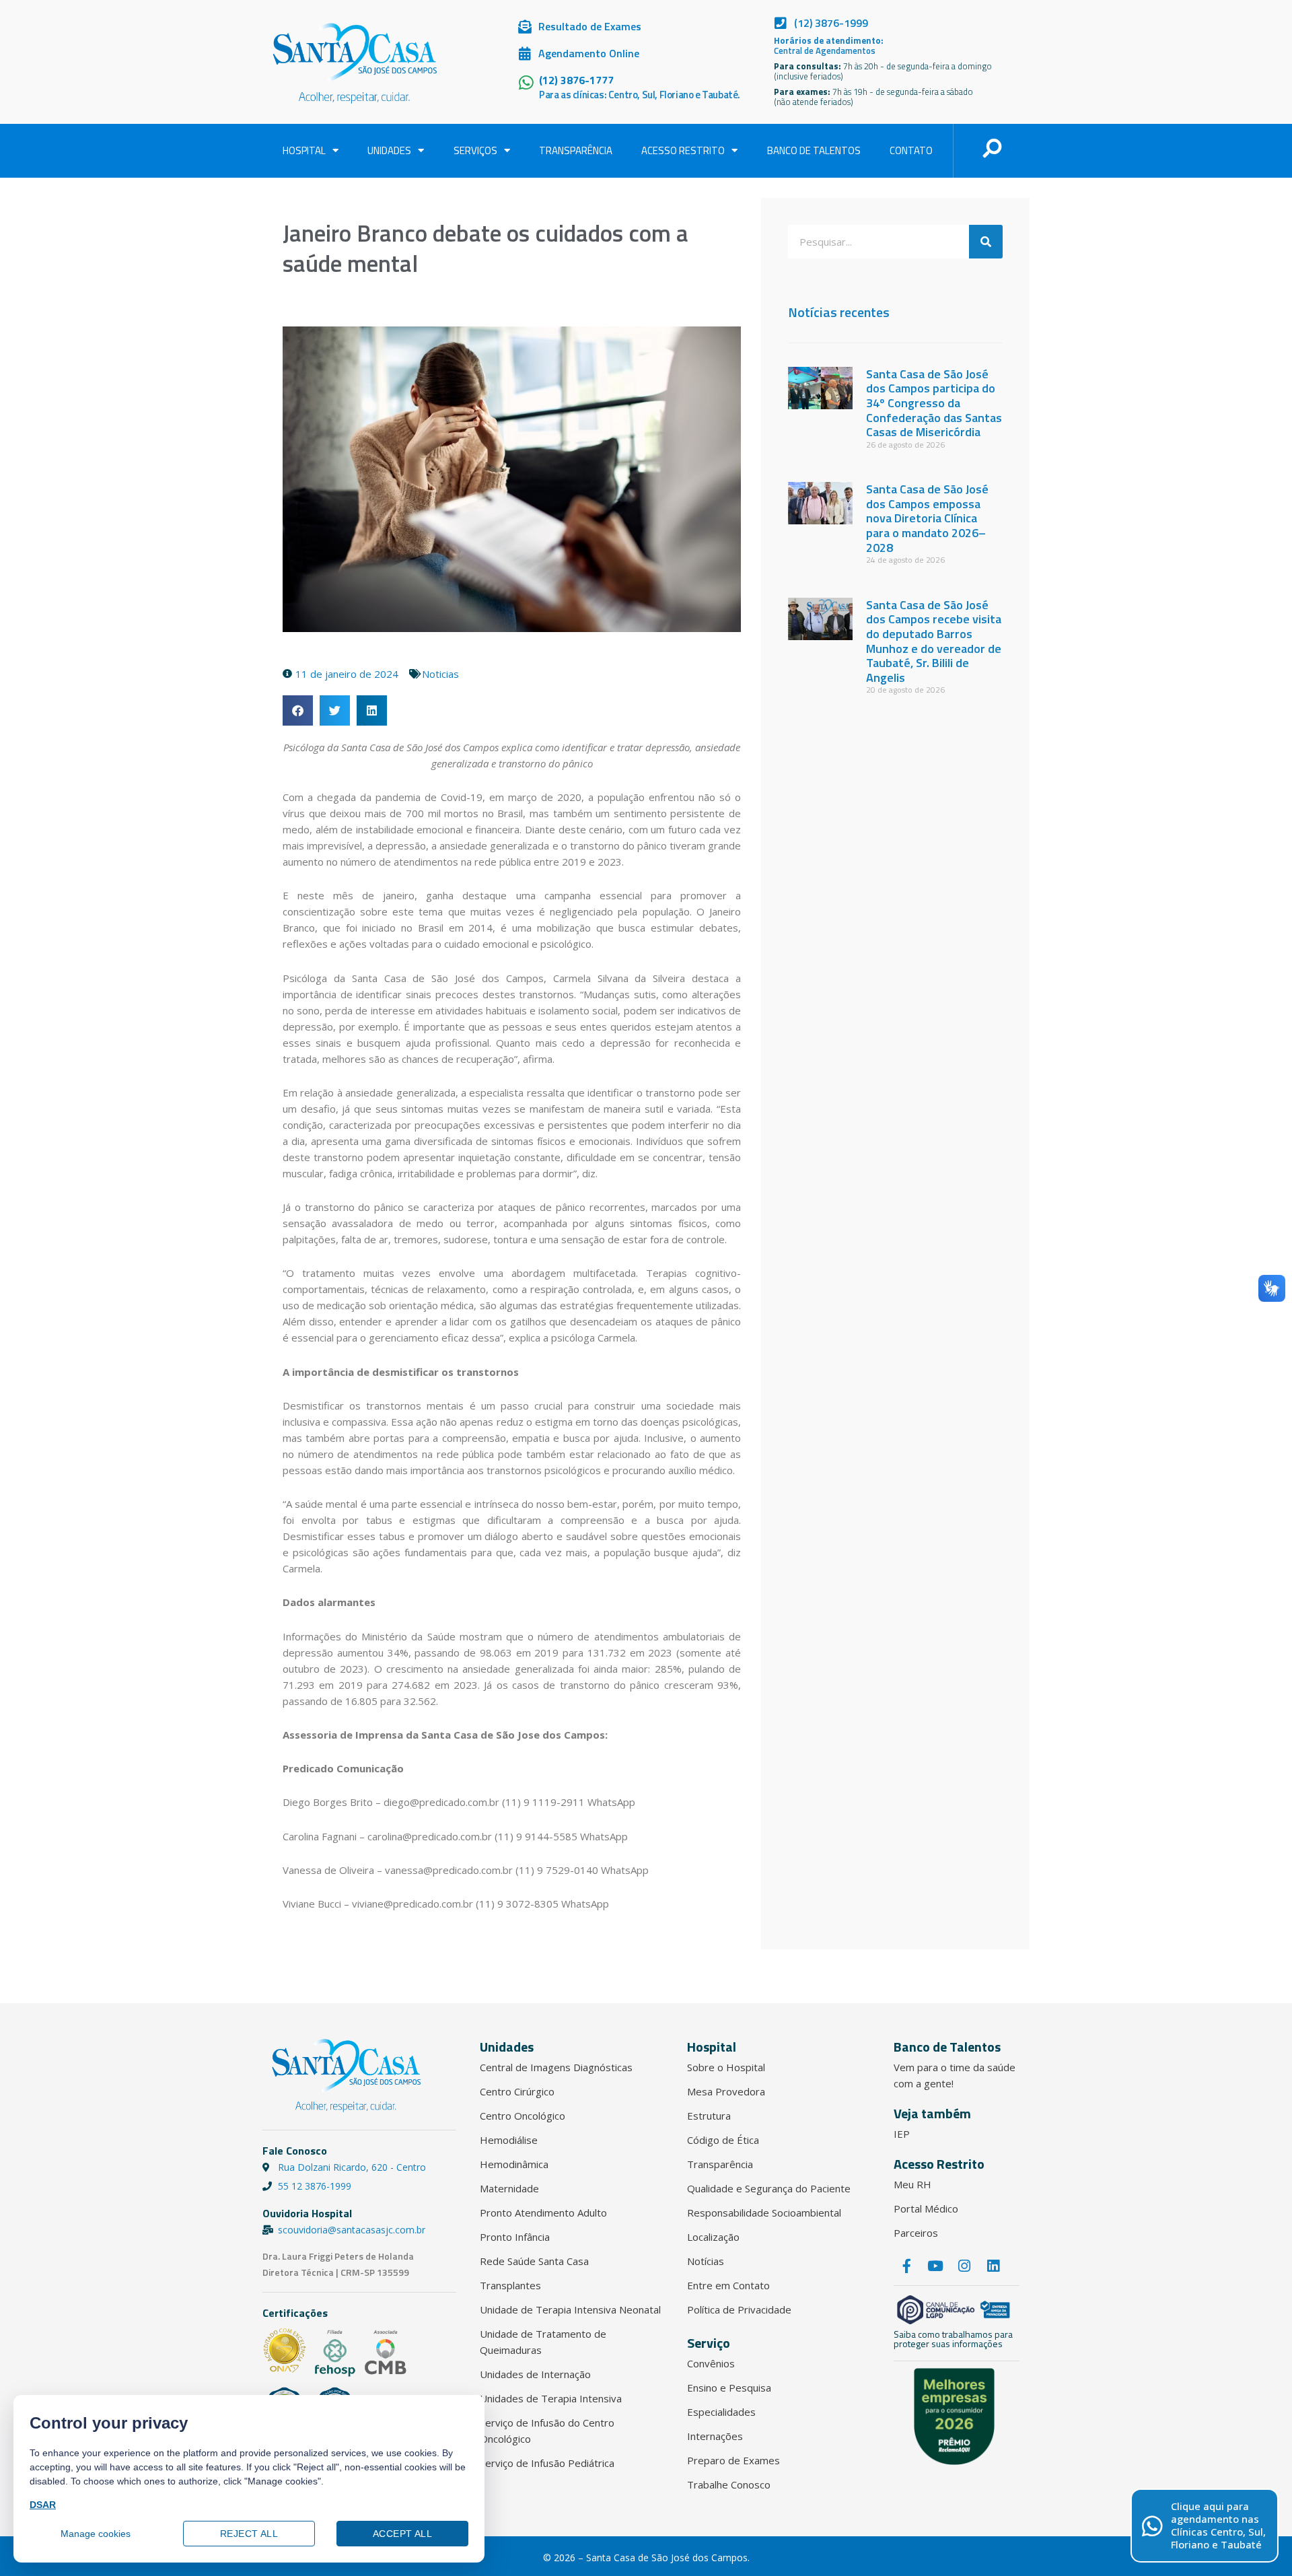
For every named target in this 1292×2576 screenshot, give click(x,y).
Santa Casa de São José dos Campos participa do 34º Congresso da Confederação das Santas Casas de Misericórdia (934, 403)
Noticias (440, 674)
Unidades (389, 150)
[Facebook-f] (906, 2266)
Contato (911, 150)
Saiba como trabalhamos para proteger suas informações (953, 2339)
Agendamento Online (589, 53)
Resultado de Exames (590, 26)
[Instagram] (964, 2266)
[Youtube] (935, 2266)
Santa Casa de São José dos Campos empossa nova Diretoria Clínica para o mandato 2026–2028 (927, 518)
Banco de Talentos (814, 150)
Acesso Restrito (683, 150)
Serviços (475, 150)
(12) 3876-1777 (576, 80)
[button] (298, 710)
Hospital (304, 150)
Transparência (576, 150)
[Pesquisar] (986, 242)
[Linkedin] (993, 2266)
